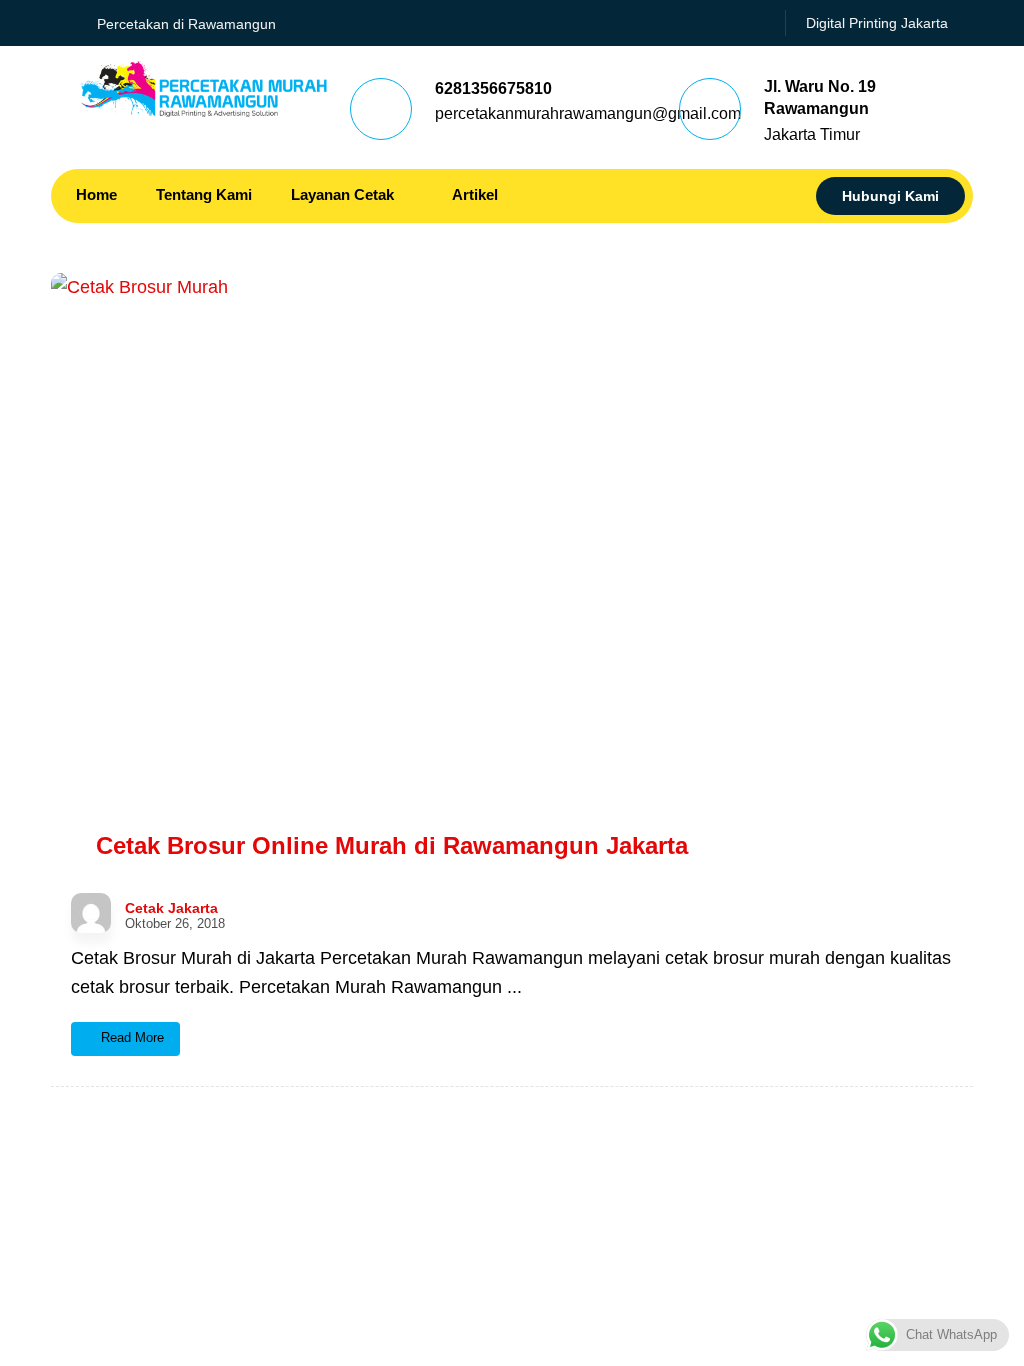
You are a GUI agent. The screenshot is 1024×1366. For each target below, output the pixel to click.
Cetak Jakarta (171, 908)
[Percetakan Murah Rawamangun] (203, 89)
